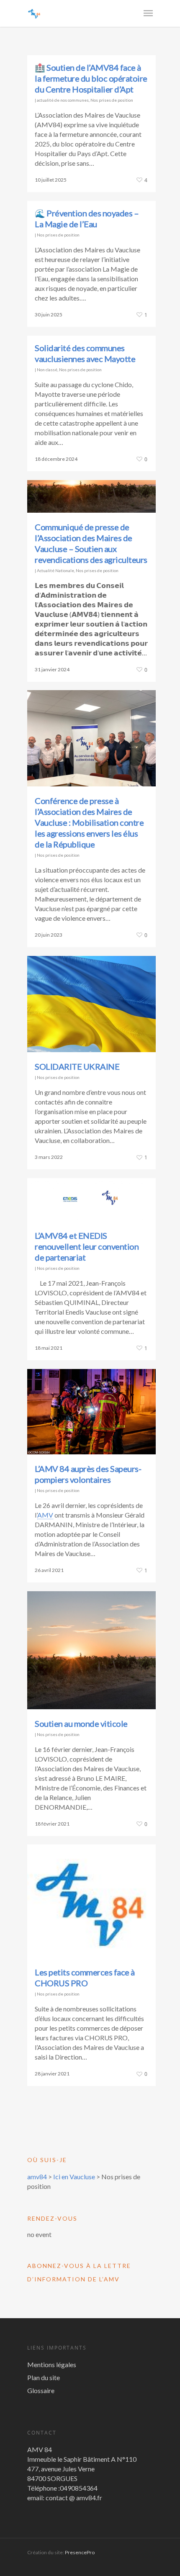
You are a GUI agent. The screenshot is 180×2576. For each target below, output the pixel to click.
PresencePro (80, 2552)
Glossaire (41, 2390)
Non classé (47, 370)
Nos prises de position (112, 100)
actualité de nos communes (63, 100)
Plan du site (44, 2377)
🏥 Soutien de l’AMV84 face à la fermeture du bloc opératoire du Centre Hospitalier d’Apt (91, 78)
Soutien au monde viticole (81, 1723)
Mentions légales (52, 2364)
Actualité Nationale (55, 570)
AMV (45, 1515)
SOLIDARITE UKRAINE (77, 1066)
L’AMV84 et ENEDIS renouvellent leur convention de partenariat (87, 1246)
